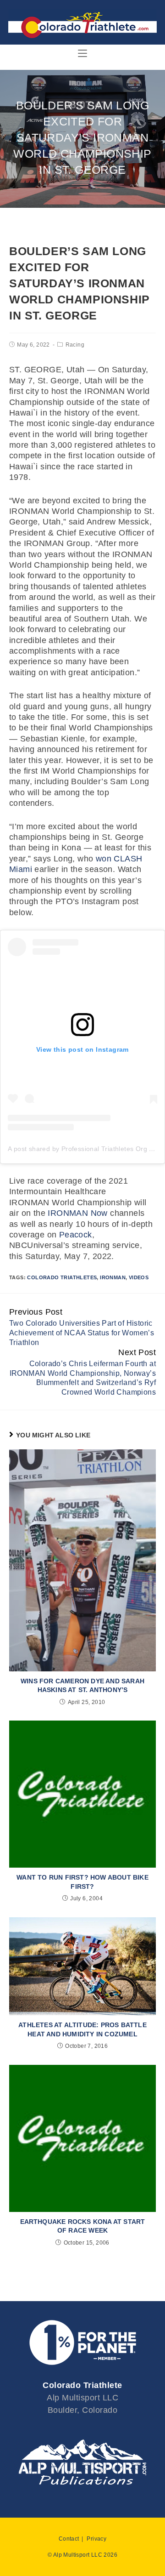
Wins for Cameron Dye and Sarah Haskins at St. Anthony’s (82, 1686)
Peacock (76, 1235)
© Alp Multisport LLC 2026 (82, 2555)
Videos (139, 1277)
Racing (75, 345)
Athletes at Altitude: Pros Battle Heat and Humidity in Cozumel (82, 2029)
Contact (69, 2539)
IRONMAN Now (77, 1213)
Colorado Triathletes (62, 1277)
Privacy (96, 2539)
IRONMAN (113, 1277)
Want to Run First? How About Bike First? (82, 1882)
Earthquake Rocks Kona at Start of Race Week (83, 2226)
